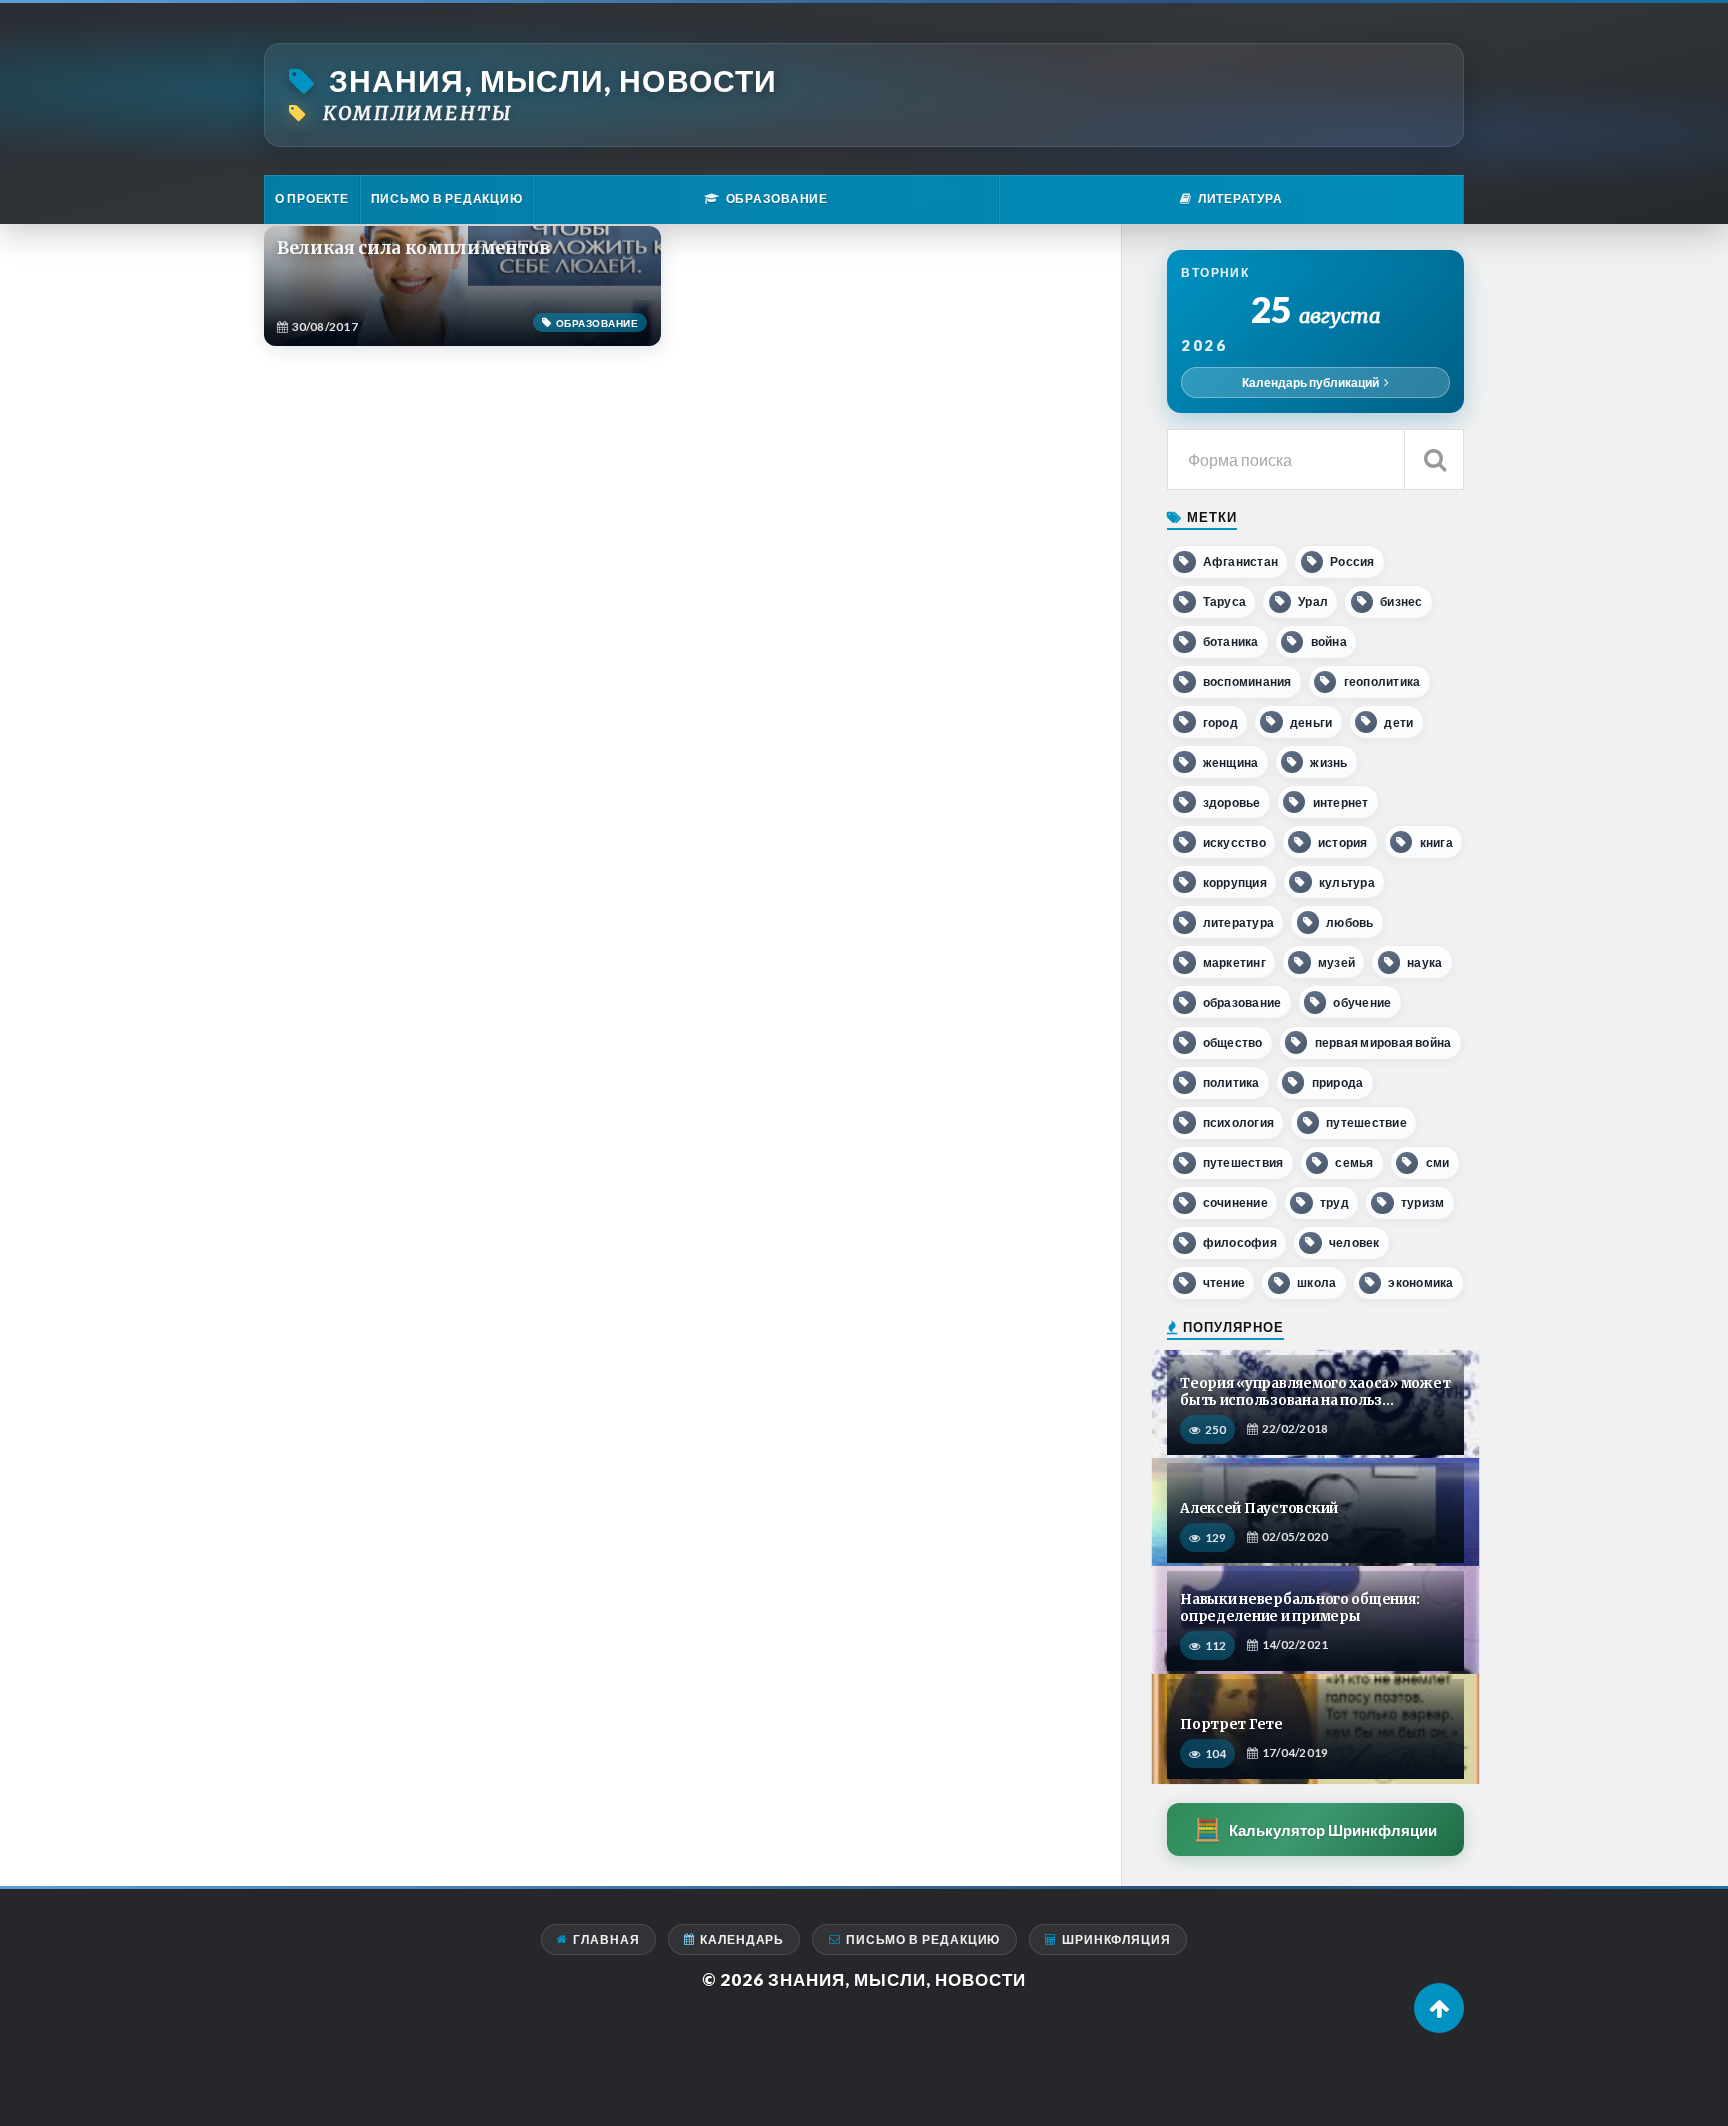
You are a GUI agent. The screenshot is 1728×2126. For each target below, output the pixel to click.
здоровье (1232, 802)
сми (1438, 1162)
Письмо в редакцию (447, 198)
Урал (1313, 601)
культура (1347, 882)
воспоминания (1247, 681)
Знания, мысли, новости (553, 80)
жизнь (1328, 762)
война (1329, 641)
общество (1233, 1042)
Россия (1352, 561)
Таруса (1224, 601)
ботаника (1231, 641)
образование (1242, 1002)
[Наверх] (1439, 2008)
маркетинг (1234, 962)
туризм (1422, 1202)
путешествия (1243, 1162)
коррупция (1235, 882)
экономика (1420, 1282)
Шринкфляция (1116, 1939)
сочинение (1235, 1202)
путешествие (1366, 1122)
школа (1316, 1282)
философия (1240, 1242)
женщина (1231, 762)
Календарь (742, 1939)
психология (1238, 1122)
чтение (1224, 1282)
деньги (1311, 722)
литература (1238, 922)
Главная (606, 1939)
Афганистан (1240, 561)
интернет (1341, 802)
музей (1336, 962)
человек (1354, 1242)
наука (1424, 962)
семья (1354, 1162)
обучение (1362, 1002)
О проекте (312, 198)
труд (1334, 1202)
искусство (1234, 842)
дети (1398, 722)
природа (1338, 1082)
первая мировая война (1383, 1042)
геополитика (1382, 681)
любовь (1349, 922)
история (1343, 842)
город (1220, 722)
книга (1436, 842)
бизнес (1401, 601)
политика (1231, 1082)
